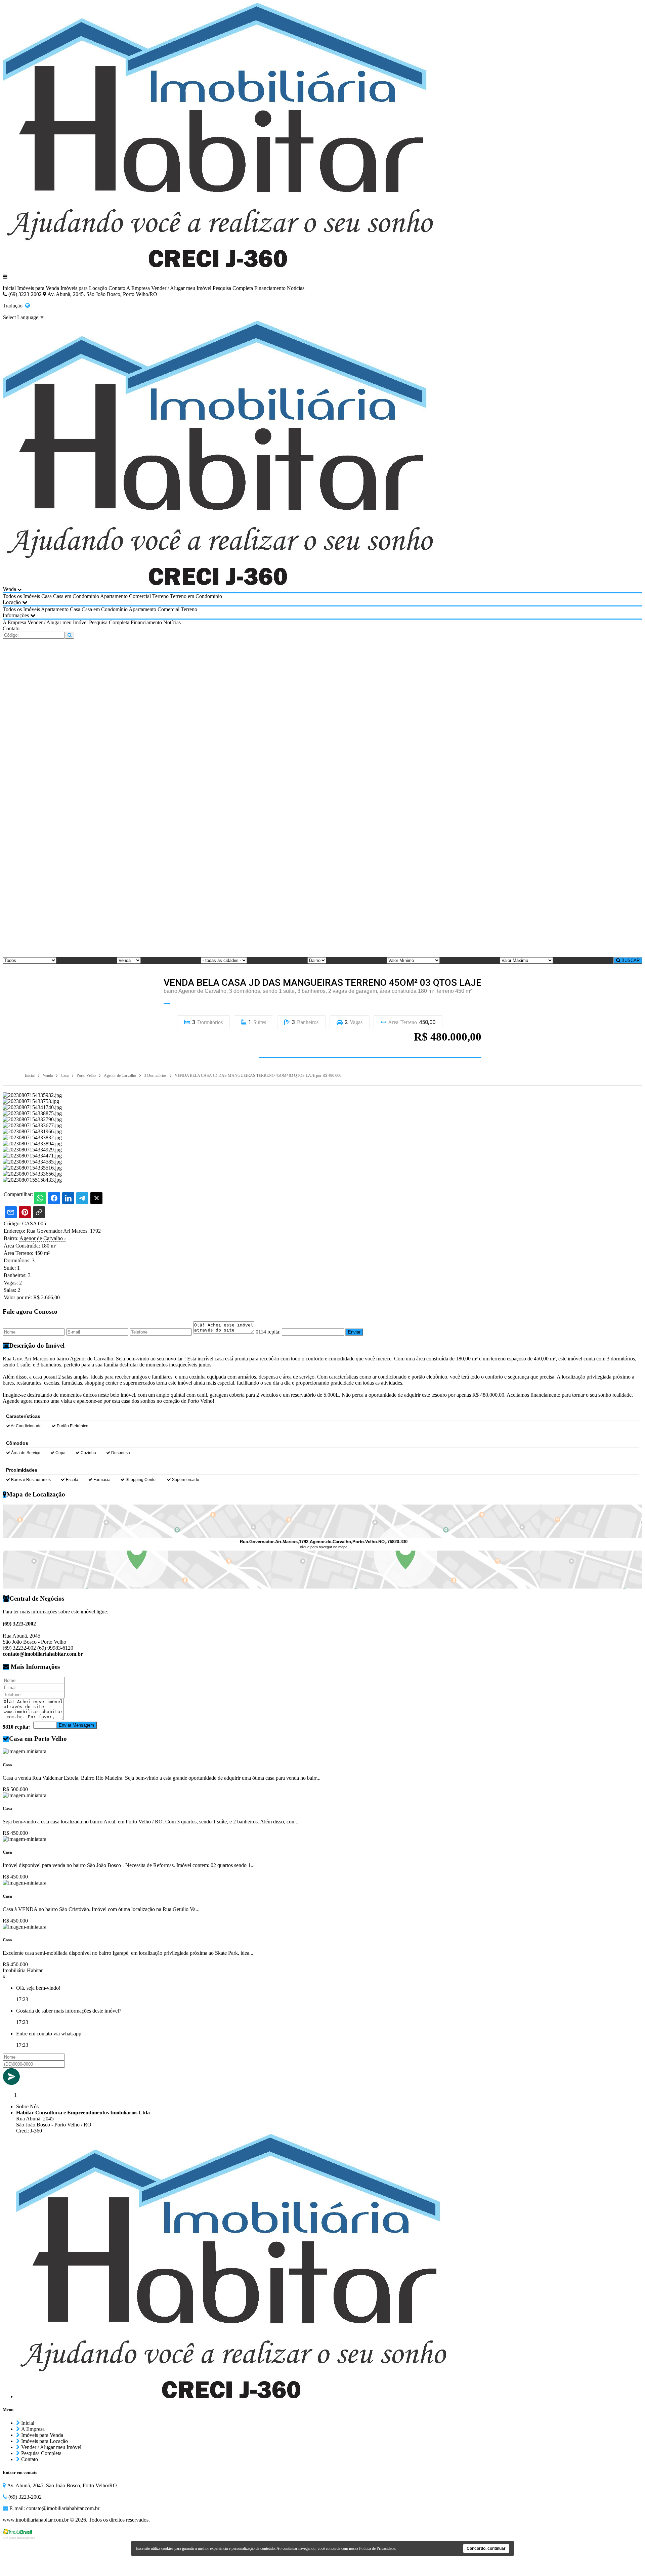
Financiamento (270, 288)
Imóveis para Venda (38, 288)
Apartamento (114, 596)
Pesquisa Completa (233, 288)
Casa (47, 596)
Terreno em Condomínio (196, 596)
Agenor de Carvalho (43, 1238)
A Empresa (138, 288)
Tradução (14, 306)
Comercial (140, 596)
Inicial (9, 288)
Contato (117, 288)
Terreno (160, 596)
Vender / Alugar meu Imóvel (181, 288)
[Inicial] (218, 265)
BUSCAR (630, 960)
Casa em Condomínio (76, 596)
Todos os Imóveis (21, 596)
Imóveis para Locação (84, 288)
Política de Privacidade (377, 2548)
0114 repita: (268, 1332)
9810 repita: (16, 1727)
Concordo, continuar (486, 2548)
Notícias (296, 288)
